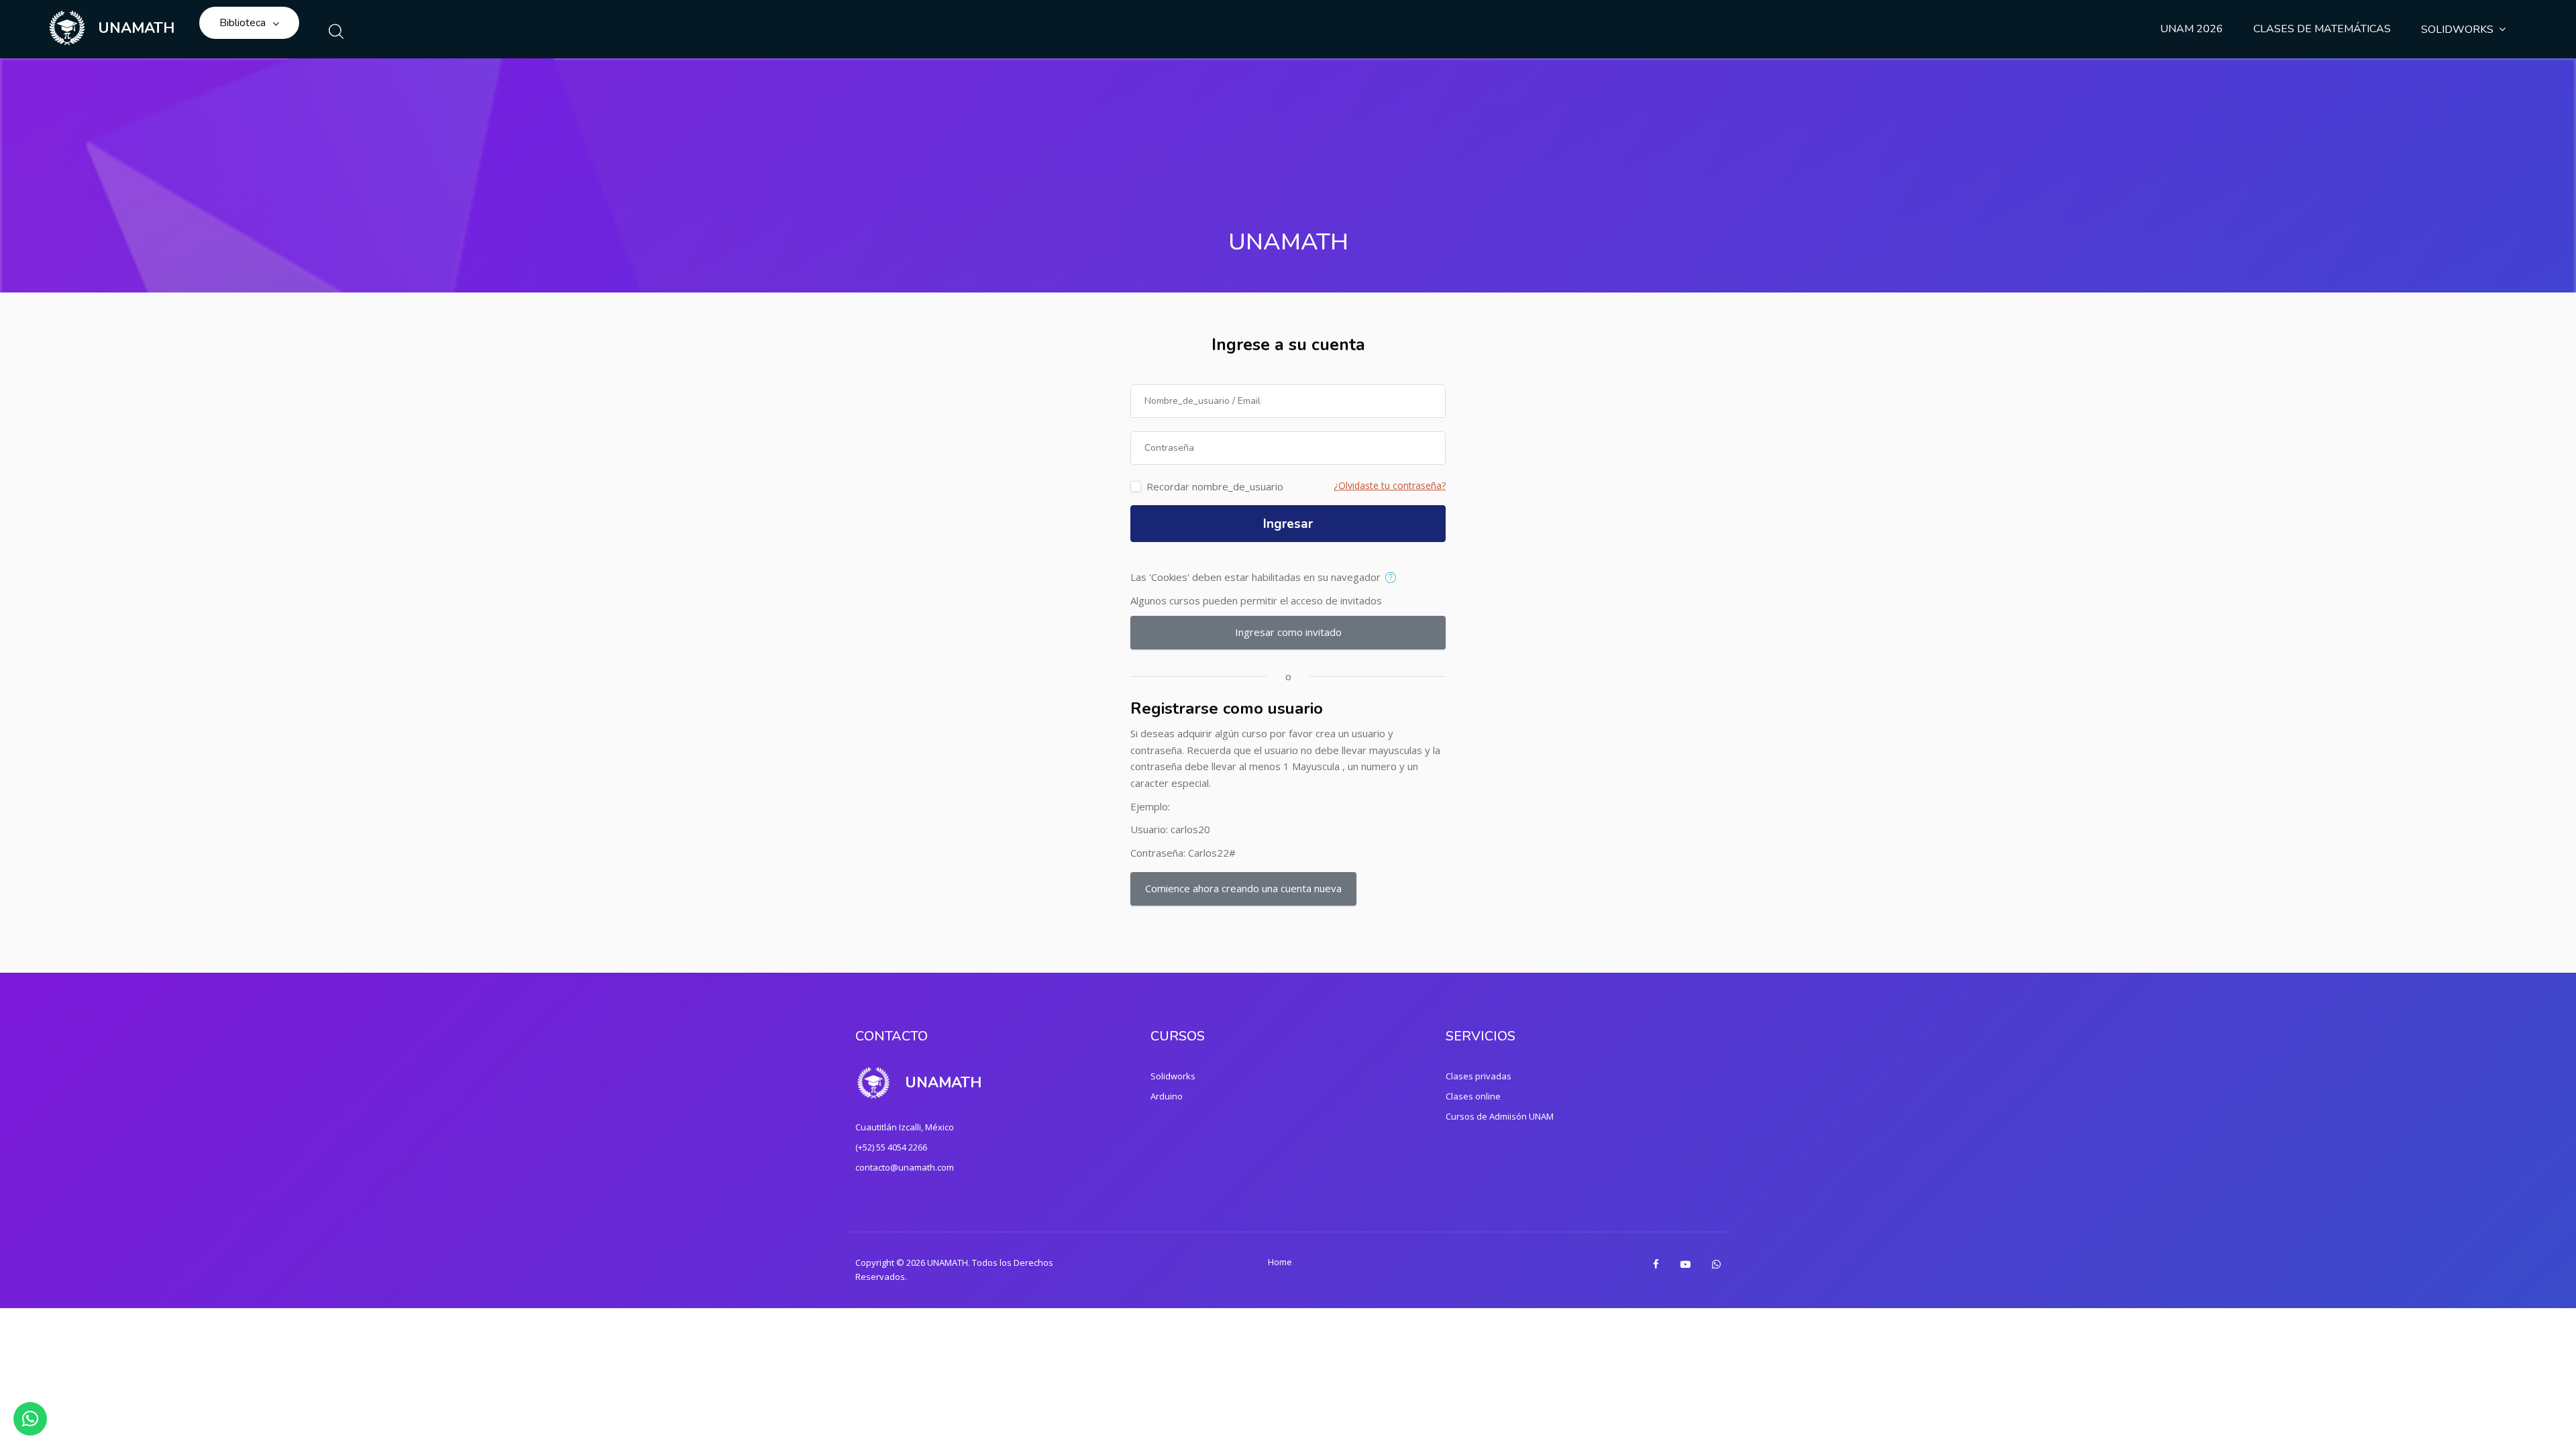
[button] (1394, 578)
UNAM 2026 (2192, 29)
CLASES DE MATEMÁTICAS (2322, 29)
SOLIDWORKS (2457, 30)
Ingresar (1288, 524)
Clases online (1473, 1096)
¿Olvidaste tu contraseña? (1390, 485)
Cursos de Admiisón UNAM (1500, 1116)
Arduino (1167, 1096)
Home (1280, 1262)
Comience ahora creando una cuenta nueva (1243, 888)
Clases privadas (1479, 1076)
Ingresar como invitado (1288, 632)
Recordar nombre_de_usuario (1215, 486)
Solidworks (1173, 1076)
